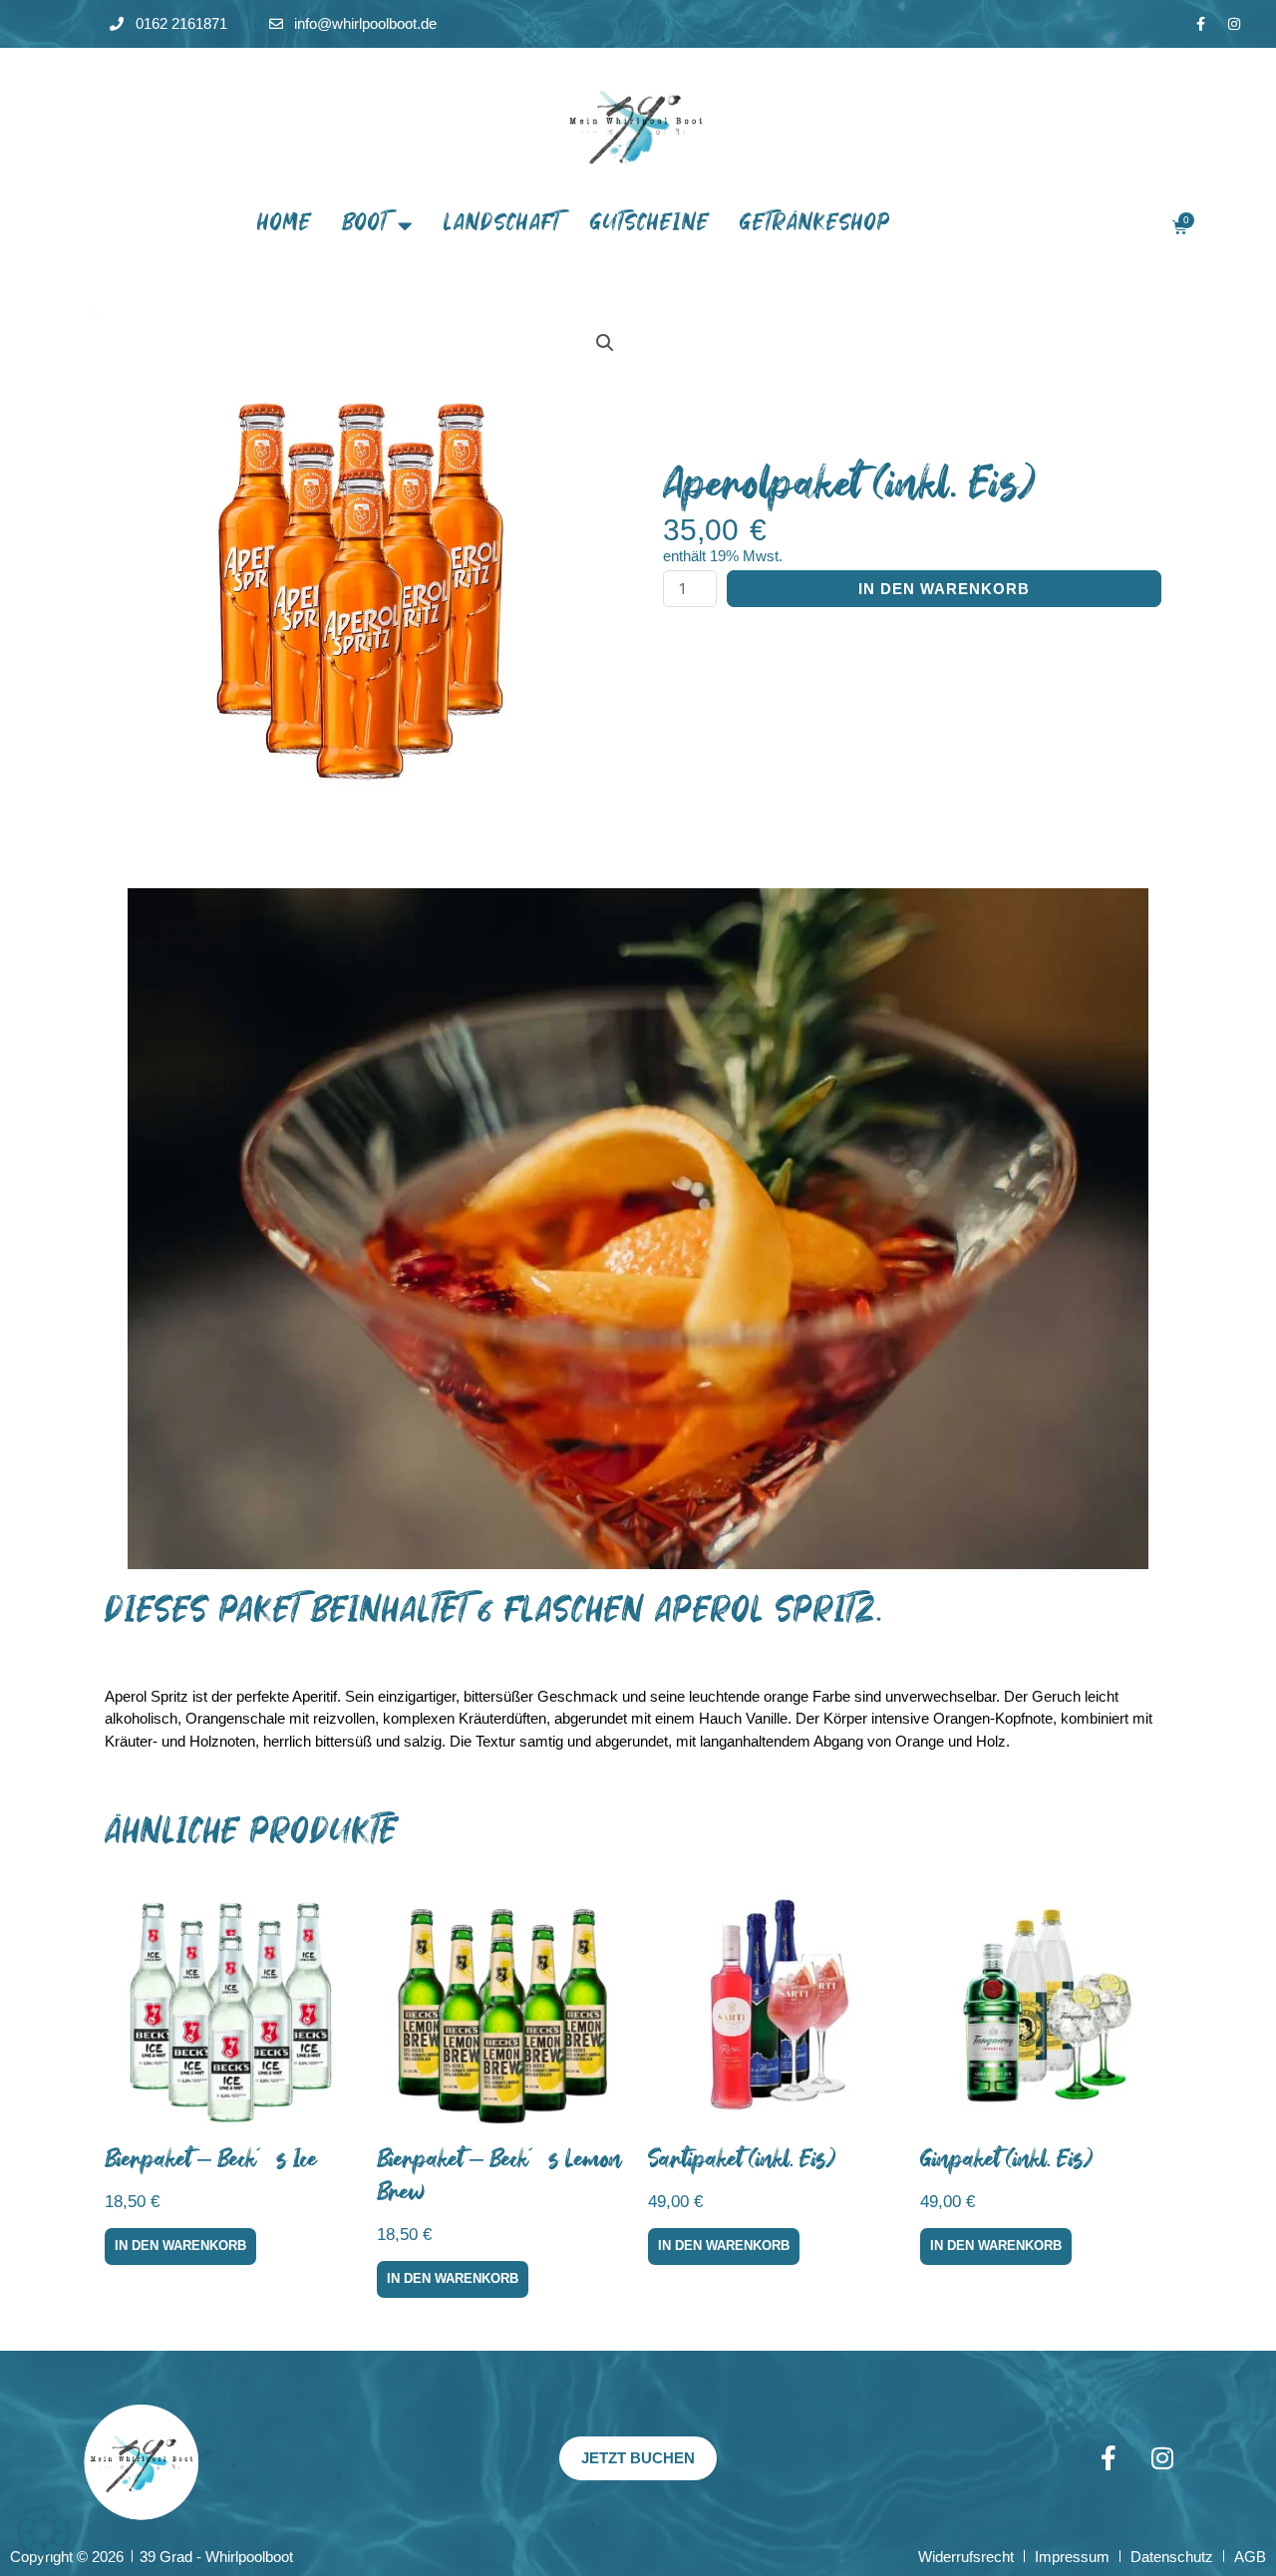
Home (285, 225)
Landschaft (502, 225)
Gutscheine (650, 225)
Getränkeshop (815, 225)
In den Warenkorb (944, 589)
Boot (365, 225)
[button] (605, 343)
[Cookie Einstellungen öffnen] (44, 2551)
